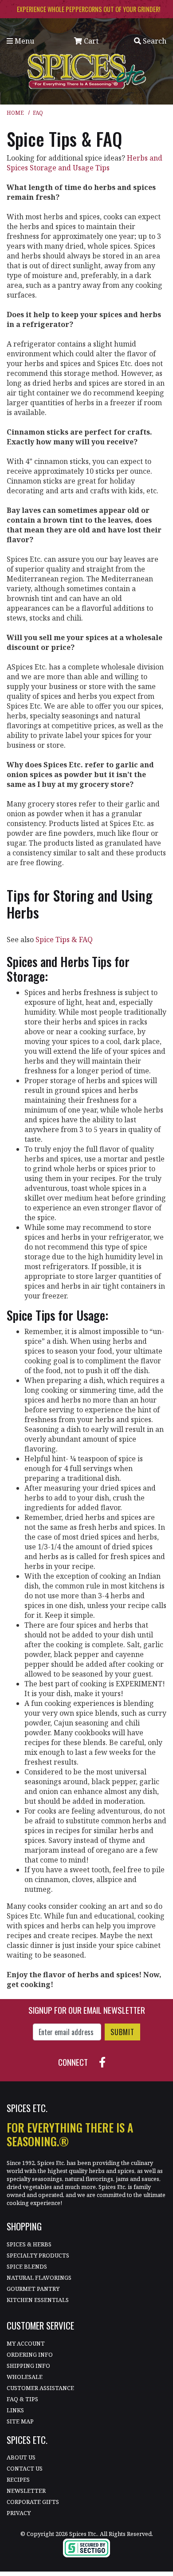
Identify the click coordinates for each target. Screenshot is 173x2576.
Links (15, 2410)
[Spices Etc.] (87, 71)
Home (15, 113)
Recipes (18, 2479)
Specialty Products (38, 2255)
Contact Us (25, 2468)
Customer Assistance (40, 2388)
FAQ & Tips (22, 2399)
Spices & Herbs (29, 2244)
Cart (90, 41)
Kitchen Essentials (38, 2300)
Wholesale (25, 2377)
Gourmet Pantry (33, 2289)
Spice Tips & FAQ (64, 939)
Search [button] (154, 41)
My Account (26, 2343)
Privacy (19, 2513)
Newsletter (26, 2491)
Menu (24, 41)
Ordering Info (30, 2354)
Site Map (20, 2421)
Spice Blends (27, 2266)
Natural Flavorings (39, 2278)
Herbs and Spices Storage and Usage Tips (85, 163)
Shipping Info (28, 2366)
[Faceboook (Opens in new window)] (106, 2061)
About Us (21, 2457)
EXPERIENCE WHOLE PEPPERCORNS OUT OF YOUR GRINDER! (88, 9)
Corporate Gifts (33, 2502)
